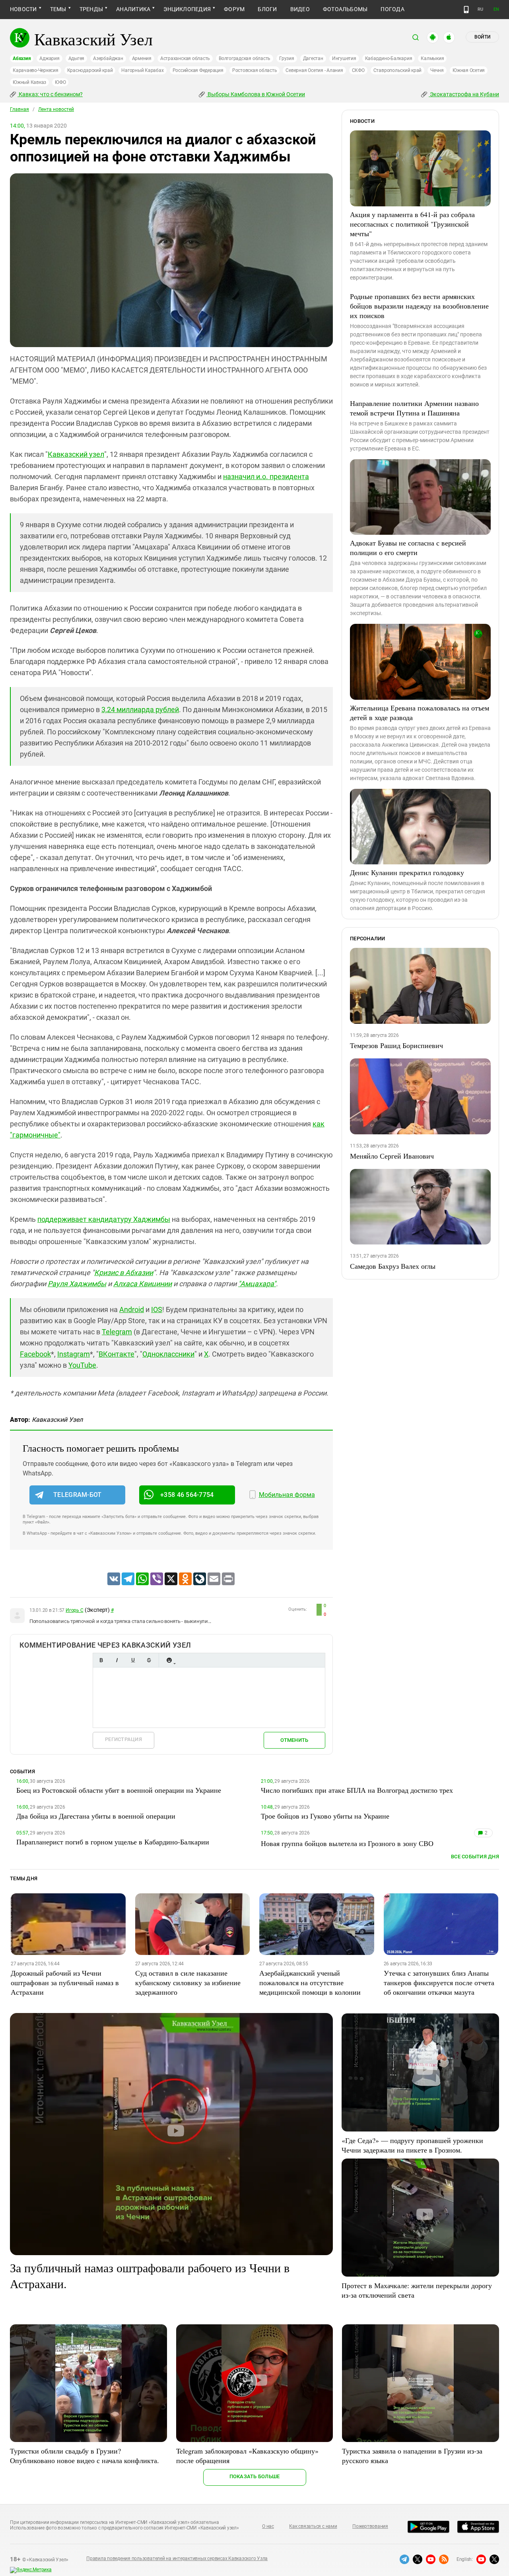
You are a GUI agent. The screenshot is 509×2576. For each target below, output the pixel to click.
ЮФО (60, 82)
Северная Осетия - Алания (314, 70)
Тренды (91, 9)
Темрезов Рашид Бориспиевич (396, 1045)
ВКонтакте (117, 1354)
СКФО (358, 70)
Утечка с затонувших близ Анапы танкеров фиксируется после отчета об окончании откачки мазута (439, 1982)
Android (132, 1309)
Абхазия (22, 58)
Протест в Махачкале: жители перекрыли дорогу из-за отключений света (417, 2290)
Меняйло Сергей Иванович (392, 1156)
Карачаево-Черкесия (36, 70)
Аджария (49, 58)
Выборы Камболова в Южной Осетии (256, 94)
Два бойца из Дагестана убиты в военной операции (96, 1816)
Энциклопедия (187, 9)
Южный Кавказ (29, 82)
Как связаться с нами (313, 2526)
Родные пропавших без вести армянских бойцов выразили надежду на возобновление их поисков (419, 306)
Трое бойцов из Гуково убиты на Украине (325, 1816)
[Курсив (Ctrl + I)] (117, 1660)
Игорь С (74, 1610)
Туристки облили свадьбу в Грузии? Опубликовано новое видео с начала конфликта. (85, 2456)
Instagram (74, 1354)
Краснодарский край (90, 70)
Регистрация (123, 1739)
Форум (234, 9)
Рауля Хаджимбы (77, 1284)
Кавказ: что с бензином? (50, 94)
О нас (268, 2526)
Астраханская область (185, 58)
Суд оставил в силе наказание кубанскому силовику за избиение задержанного (188, 1982)
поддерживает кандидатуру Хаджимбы (104, 1219)
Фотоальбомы (345, 9)
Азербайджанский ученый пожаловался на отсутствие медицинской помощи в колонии (310, 1982)
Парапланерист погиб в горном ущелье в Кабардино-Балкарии (113, 1842)
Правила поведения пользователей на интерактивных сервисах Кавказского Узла (177, 2559)
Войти (482, 37)
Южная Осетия (469, 70)
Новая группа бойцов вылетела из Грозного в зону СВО (347, 1843)
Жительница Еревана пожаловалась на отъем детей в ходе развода (420, 712)
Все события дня (475, 1857)
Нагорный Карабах (142, 70)
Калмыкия (432, 58)
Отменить (294, 1740)
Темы (58, 9)
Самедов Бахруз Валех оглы (393, 1266)
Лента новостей (56, 109)
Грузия (287, 58)
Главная (19, 109)
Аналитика (133, 9)
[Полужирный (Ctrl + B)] (101, 1660)
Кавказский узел (76, 454)
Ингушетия (344, 58)
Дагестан (313, 58)
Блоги (267, 9)
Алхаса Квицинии (143, 1284)
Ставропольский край (397, 70)
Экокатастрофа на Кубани (464, 94)
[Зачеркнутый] (149, 1660)
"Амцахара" (257, 1284)
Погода (392, 9)
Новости (23, 9)
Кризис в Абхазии (124, 1272)
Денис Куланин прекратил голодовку (407, 872)
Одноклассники (168, 1354)
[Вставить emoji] (169, 1660)
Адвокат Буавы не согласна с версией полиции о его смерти (408, 547)
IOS (157, 1309)
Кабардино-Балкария (389, 58)
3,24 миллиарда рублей (140, 710)
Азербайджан (108, 58)
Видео (300, 9)
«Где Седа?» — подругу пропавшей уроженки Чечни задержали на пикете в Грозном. (412, 2145)
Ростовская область (255, 70)
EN (496, 9)
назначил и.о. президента (266, 477)
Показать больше (255, 2476)
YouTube (82, 1365)
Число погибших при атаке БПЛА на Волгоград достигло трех (357, 1790)
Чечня (437, 70)
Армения (142, 58)
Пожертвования (370, 2526)
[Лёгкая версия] (466, 10)
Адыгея (77, 58)
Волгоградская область (245, 58)
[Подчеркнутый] (133, 1660)
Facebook (35, 1354)
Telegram (117, 1332)
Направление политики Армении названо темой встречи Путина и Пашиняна (414, 408)
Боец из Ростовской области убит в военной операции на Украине (119, 1790)
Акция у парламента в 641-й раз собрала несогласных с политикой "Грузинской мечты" (412, 224)
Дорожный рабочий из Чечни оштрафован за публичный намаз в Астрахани (65, 1982)
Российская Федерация (198, 70)
